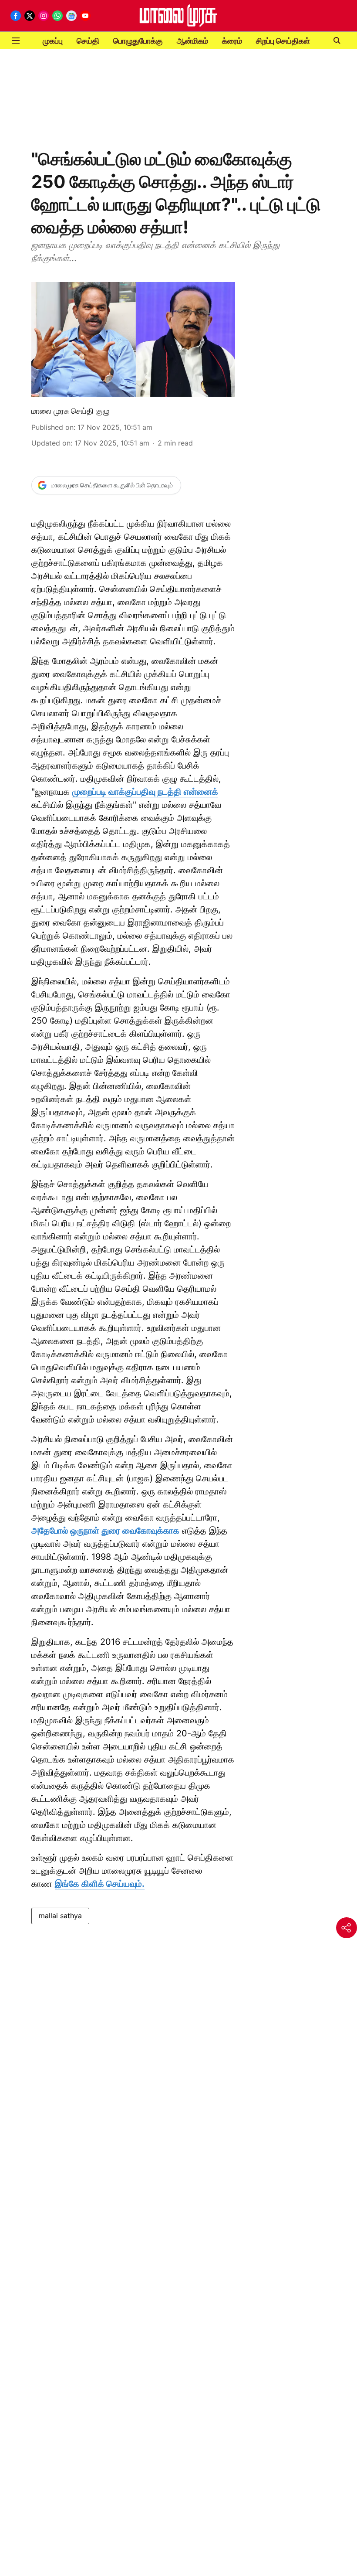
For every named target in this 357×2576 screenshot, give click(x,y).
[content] (181, 1531)
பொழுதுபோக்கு (138, 41)
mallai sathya (60, 1916)
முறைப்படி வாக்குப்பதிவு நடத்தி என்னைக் (145, 792)
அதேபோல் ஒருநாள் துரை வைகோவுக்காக (105, 1531)
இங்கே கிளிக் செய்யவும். (100, 1884)
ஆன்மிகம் (192, 41)
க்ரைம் (232, 41)
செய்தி (88, 41)
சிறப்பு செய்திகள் (283, 41)
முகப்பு (53, 41)
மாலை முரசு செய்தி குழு (70, 411)
